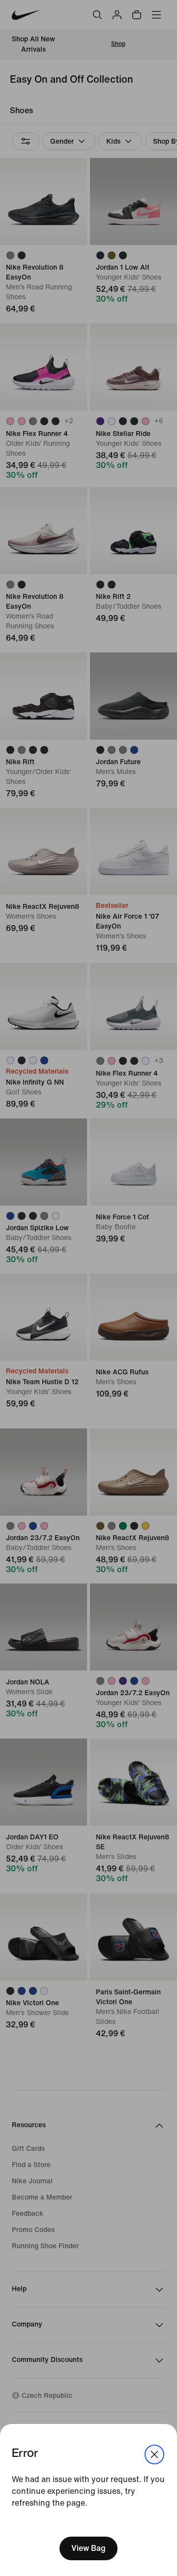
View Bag (88, 2548)
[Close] (154, 2454)
